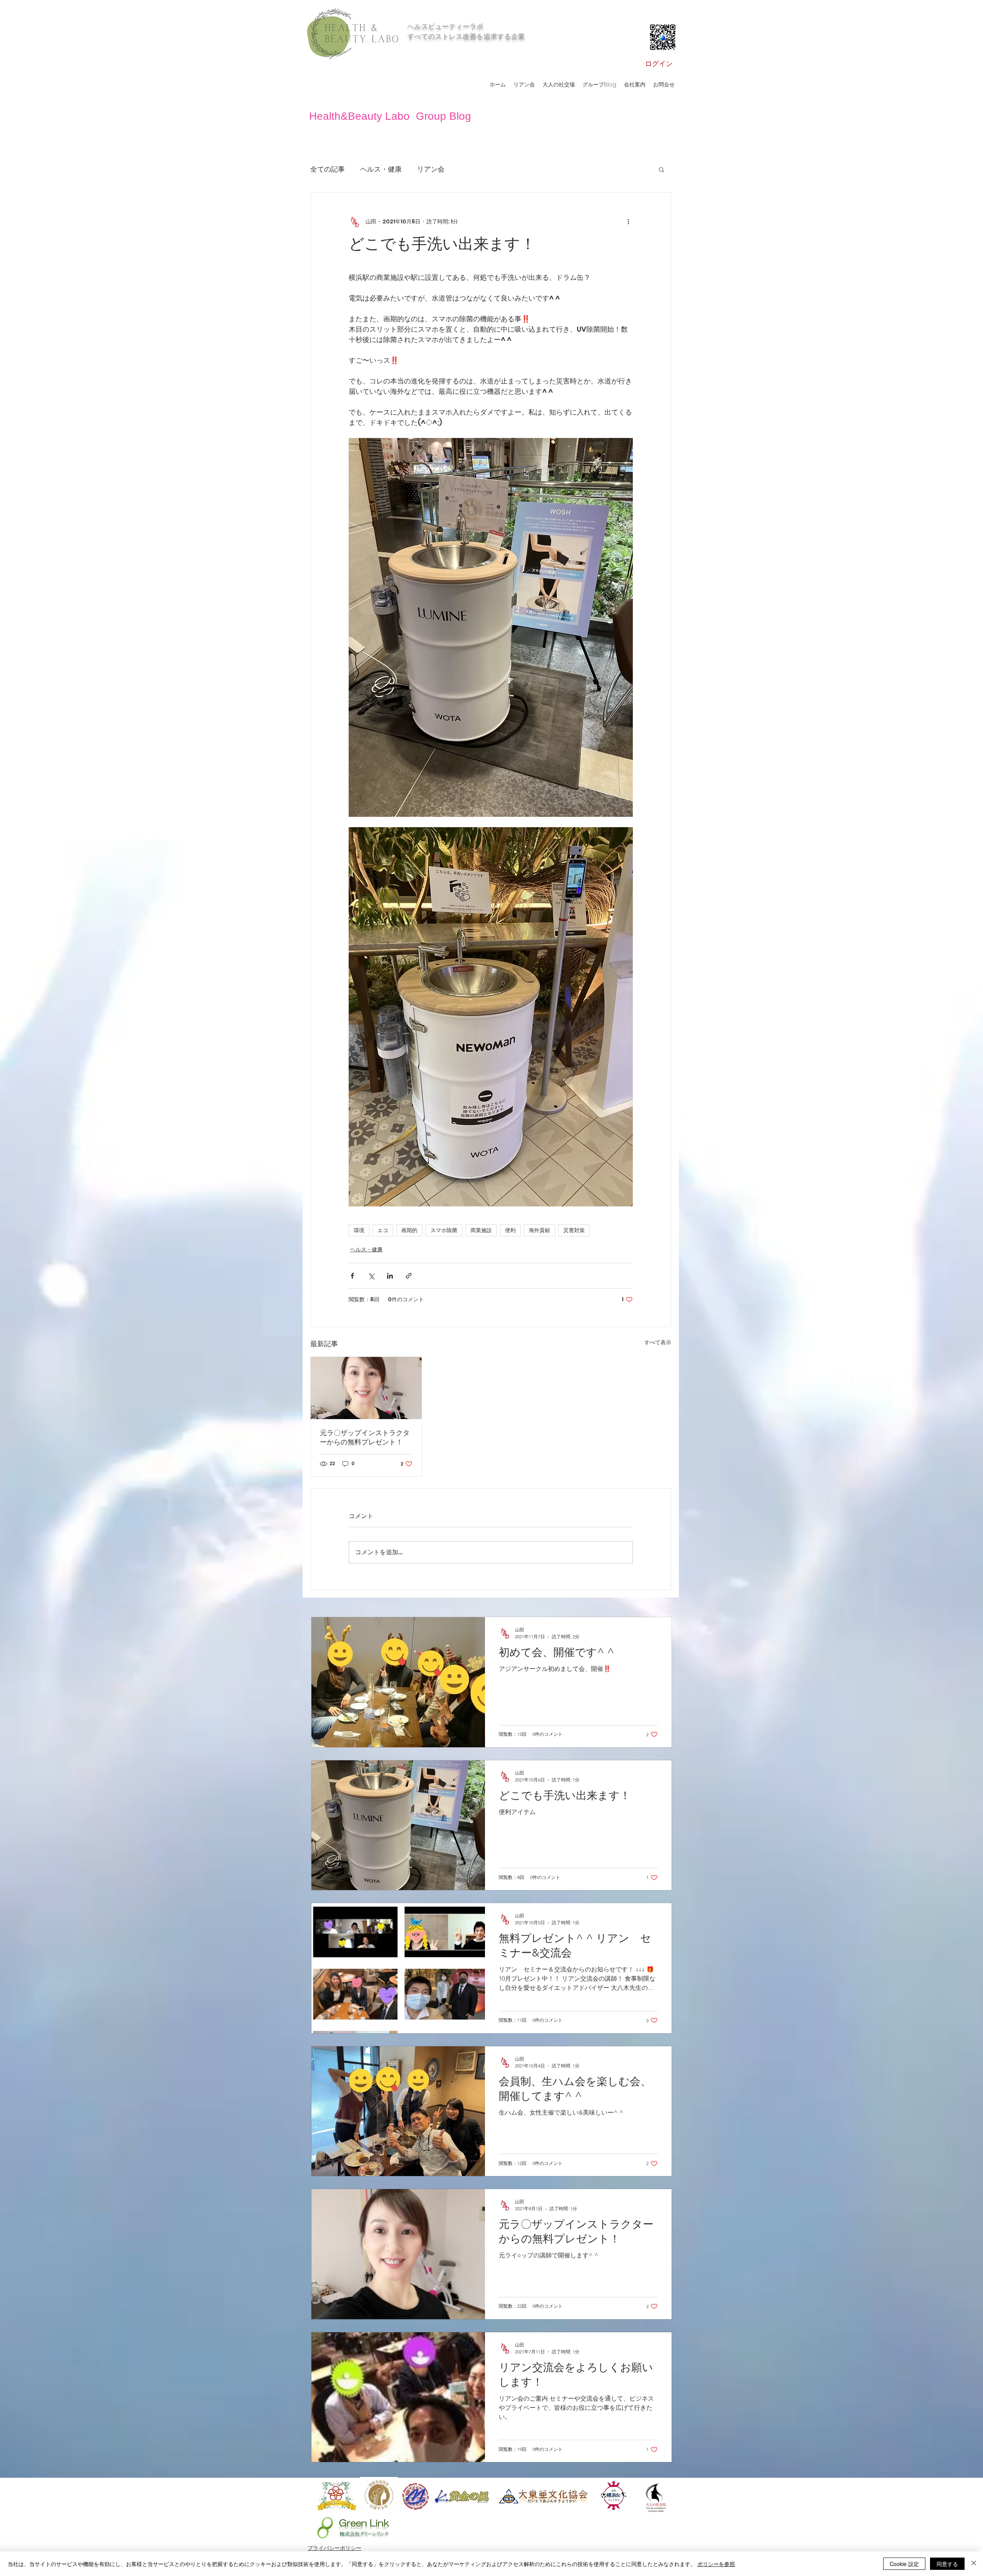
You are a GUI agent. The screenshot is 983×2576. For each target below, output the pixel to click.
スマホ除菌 (444, 1230)
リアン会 (431, 169)
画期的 (409, 1230)
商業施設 (481, 1230)
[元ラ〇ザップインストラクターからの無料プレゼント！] (366, 1388)
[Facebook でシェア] (352, 1276)
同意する (947, 2564)
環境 (359, 1230)
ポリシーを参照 (716, 2564)
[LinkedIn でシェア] (390, 1276)
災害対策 (574, 1230)
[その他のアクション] (628, 222)
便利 (510, 1230)
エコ (383, 1230)
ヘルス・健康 (381, 169)
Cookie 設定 (904, 2564)
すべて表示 (658, 1342)
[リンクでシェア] (409, 1276)
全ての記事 (328, 169)
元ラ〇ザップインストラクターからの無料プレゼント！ (365, 1438)
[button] (661, 169)
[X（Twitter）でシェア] (371, 1276)
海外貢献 (539, 1230)
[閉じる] (974, 2564)
